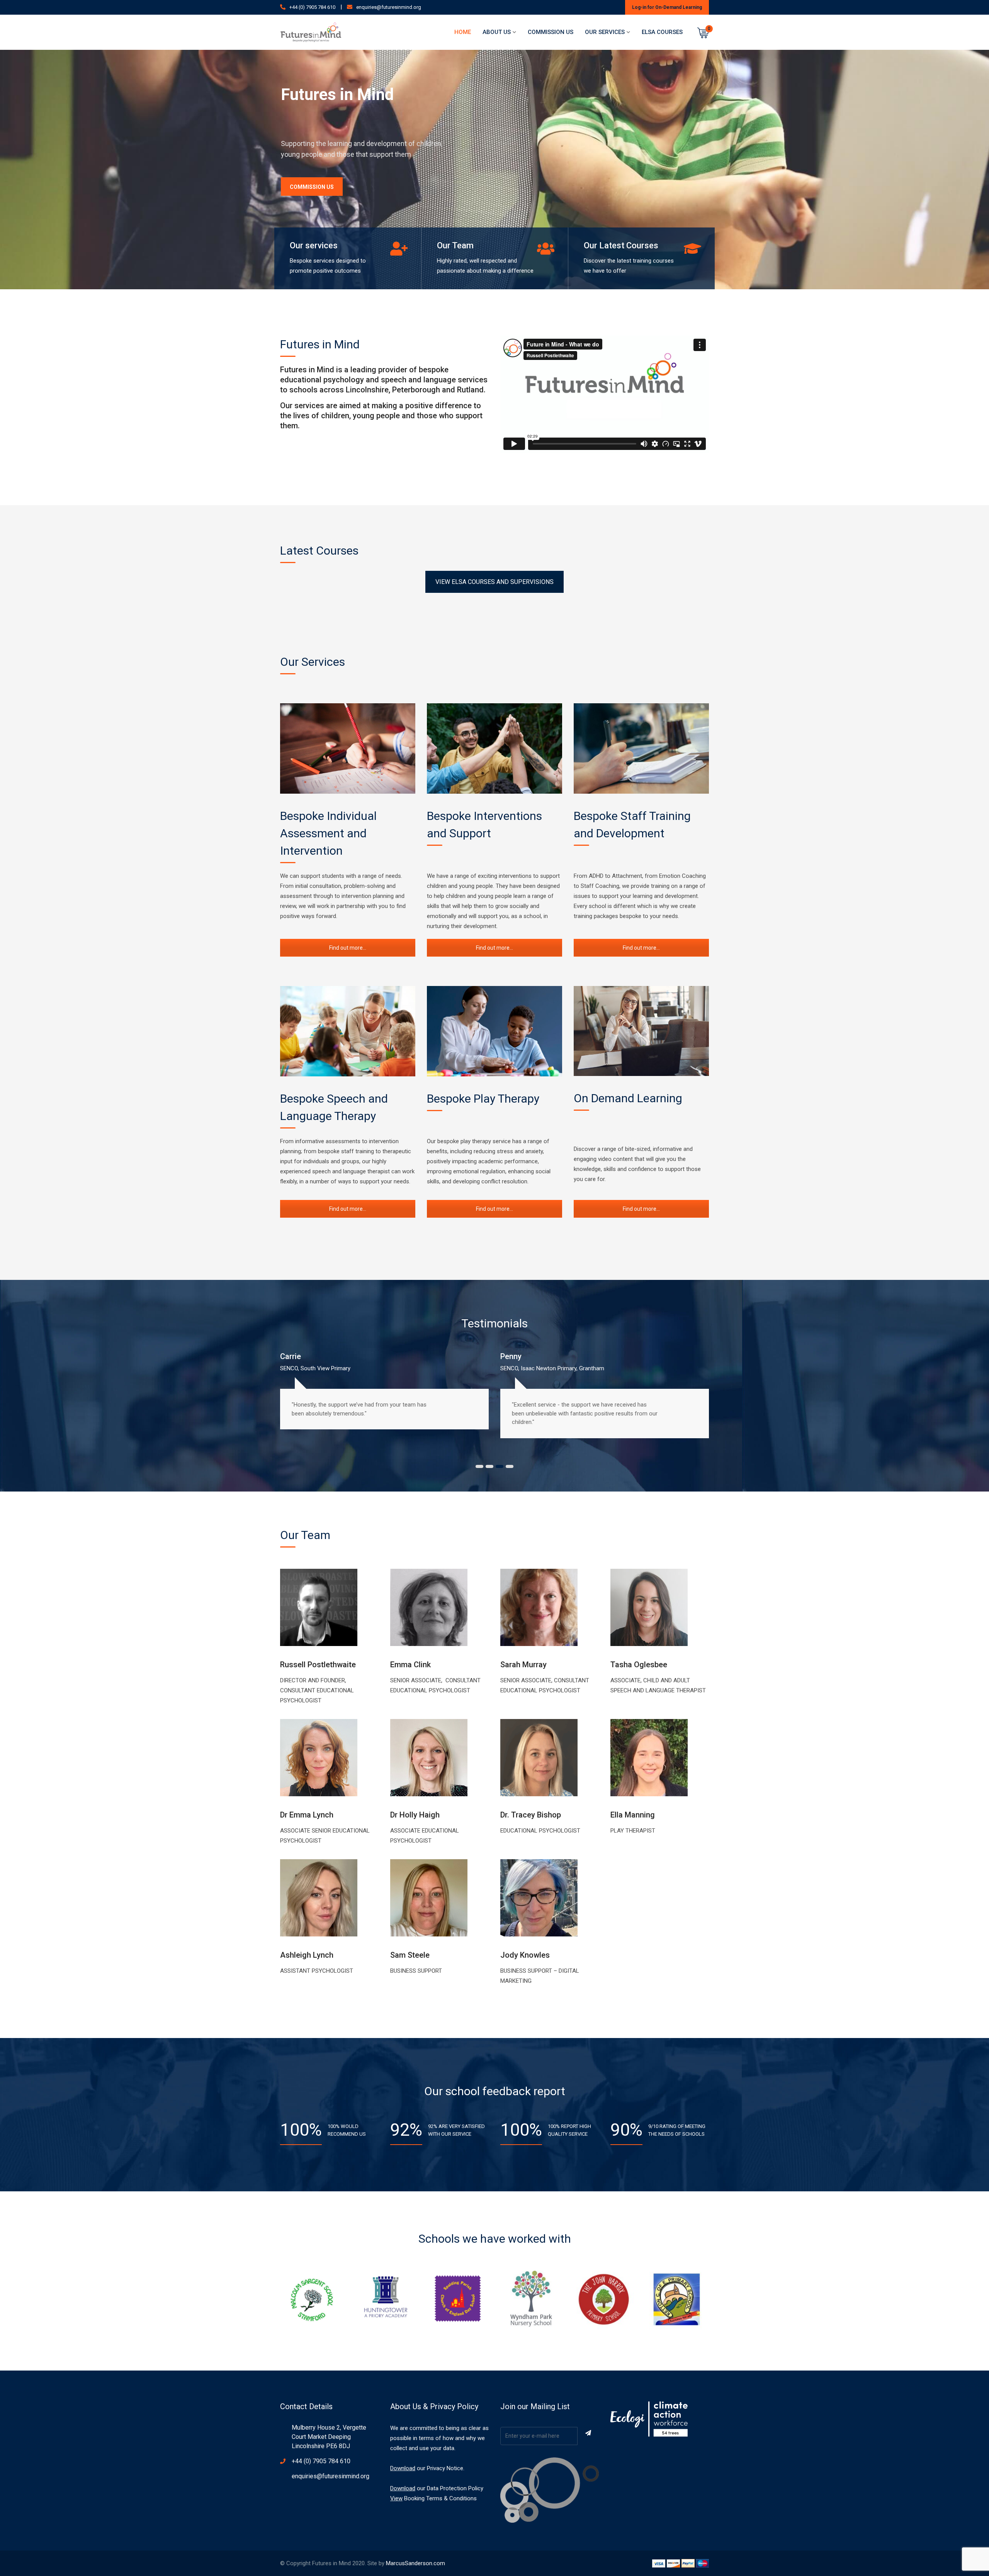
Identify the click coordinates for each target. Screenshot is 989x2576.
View (396, 2498)
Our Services (605, 32)
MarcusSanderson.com (415, 2563)
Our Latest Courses (621, 245)
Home (463, 32)
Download (403, 2468)
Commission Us (551, 32)
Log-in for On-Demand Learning (667, 7)
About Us (497, 32)
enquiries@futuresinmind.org (389, 7)
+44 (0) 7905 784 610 (312, 7)
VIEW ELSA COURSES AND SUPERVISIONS (494, 582)
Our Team (455, 245)
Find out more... (348, 948)
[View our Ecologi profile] (649, 2419)
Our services (314, 245)
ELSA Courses (662, 32)
